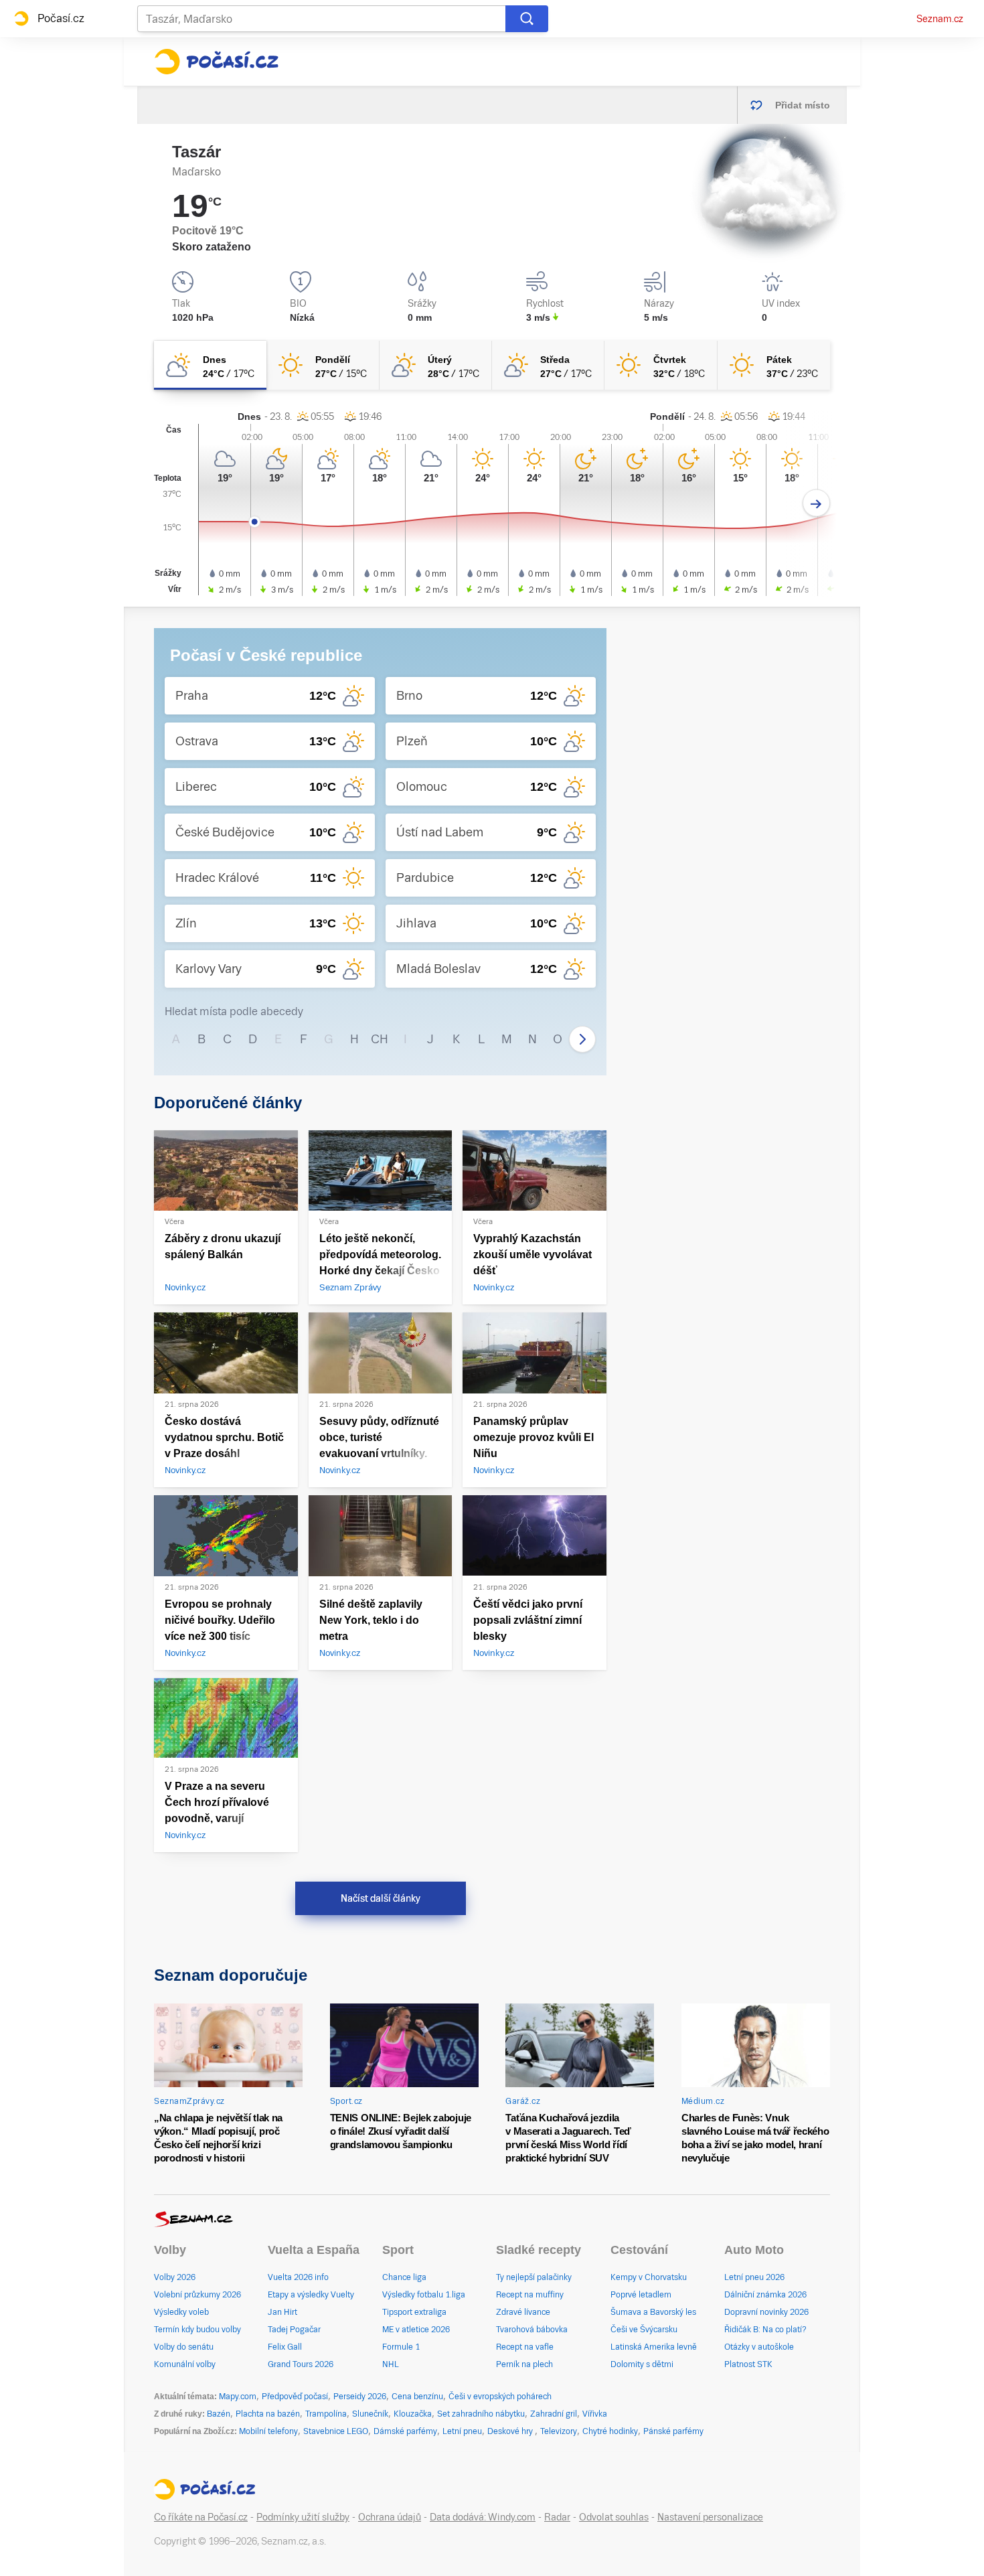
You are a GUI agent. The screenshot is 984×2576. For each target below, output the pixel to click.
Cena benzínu (417, 2397)
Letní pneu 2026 (754, 2277)
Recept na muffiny (530, 2295)
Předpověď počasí (295, 2397)
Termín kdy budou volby (197, 2330)
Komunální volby (185, 2364)
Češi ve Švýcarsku (644, 2330)
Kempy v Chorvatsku (649, 2277)
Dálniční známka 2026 (765, 2295)
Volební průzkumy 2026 (197, 2295)
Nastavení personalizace (710, 2517)
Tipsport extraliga (414, 2312)
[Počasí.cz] (216, 62)
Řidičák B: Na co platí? (765, 2330)
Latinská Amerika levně (654, 2347)
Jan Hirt (282, 2312)
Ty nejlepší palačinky (534, 2277)
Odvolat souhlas (614, 2517)
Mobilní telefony (268, 2431)
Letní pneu (462, 2431)
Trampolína (326, 2414)
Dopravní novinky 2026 (766, 2312)
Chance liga (404, 2277)
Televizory (559, 2431)
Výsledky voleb (181, 2312)
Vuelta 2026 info (298, 2277)
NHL (391, 2364)
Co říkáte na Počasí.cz (201, 2517)
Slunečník (370, 2414)
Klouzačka (413, 2414)
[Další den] (816, 503)
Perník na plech (524, 2364)
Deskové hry (511, 2431)
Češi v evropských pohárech (500, 2397)
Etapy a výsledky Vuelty (311, 2295)
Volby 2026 (175, 2277)
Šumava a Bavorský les (653, 2312)
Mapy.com (238, 2397)
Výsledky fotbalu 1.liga (424, 2295)
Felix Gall (285, 2347)
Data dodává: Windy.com (483, 2517)
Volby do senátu (184, 2347)
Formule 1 (401, 2347)
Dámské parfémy (405, 2431)
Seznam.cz (940, 19)
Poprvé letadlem (641, 2295)
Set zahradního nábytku (481, 2414)
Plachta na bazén (268, 2414)
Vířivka (595, 2414)
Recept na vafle (525, 2347)
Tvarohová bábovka (532, 2330)
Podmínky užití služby (303, 2517)
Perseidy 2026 (360, 2397)
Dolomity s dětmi (642, 2364)
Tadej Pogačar (294, 2330)
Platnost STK (748, 2364)
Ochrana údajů (390, 2517)
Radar (557, 2517)
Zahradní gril (554, 2414)
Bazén (219, 2414)
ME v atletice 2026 (416, 2330)
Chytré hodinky (610, 2431)
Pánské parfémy (673, 2431)
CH (380, 1039)
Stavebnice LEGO (336, 2431)
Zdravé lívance (523, 2312)
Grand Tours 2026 (301, 2364)
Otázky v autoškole (759, 2347)
